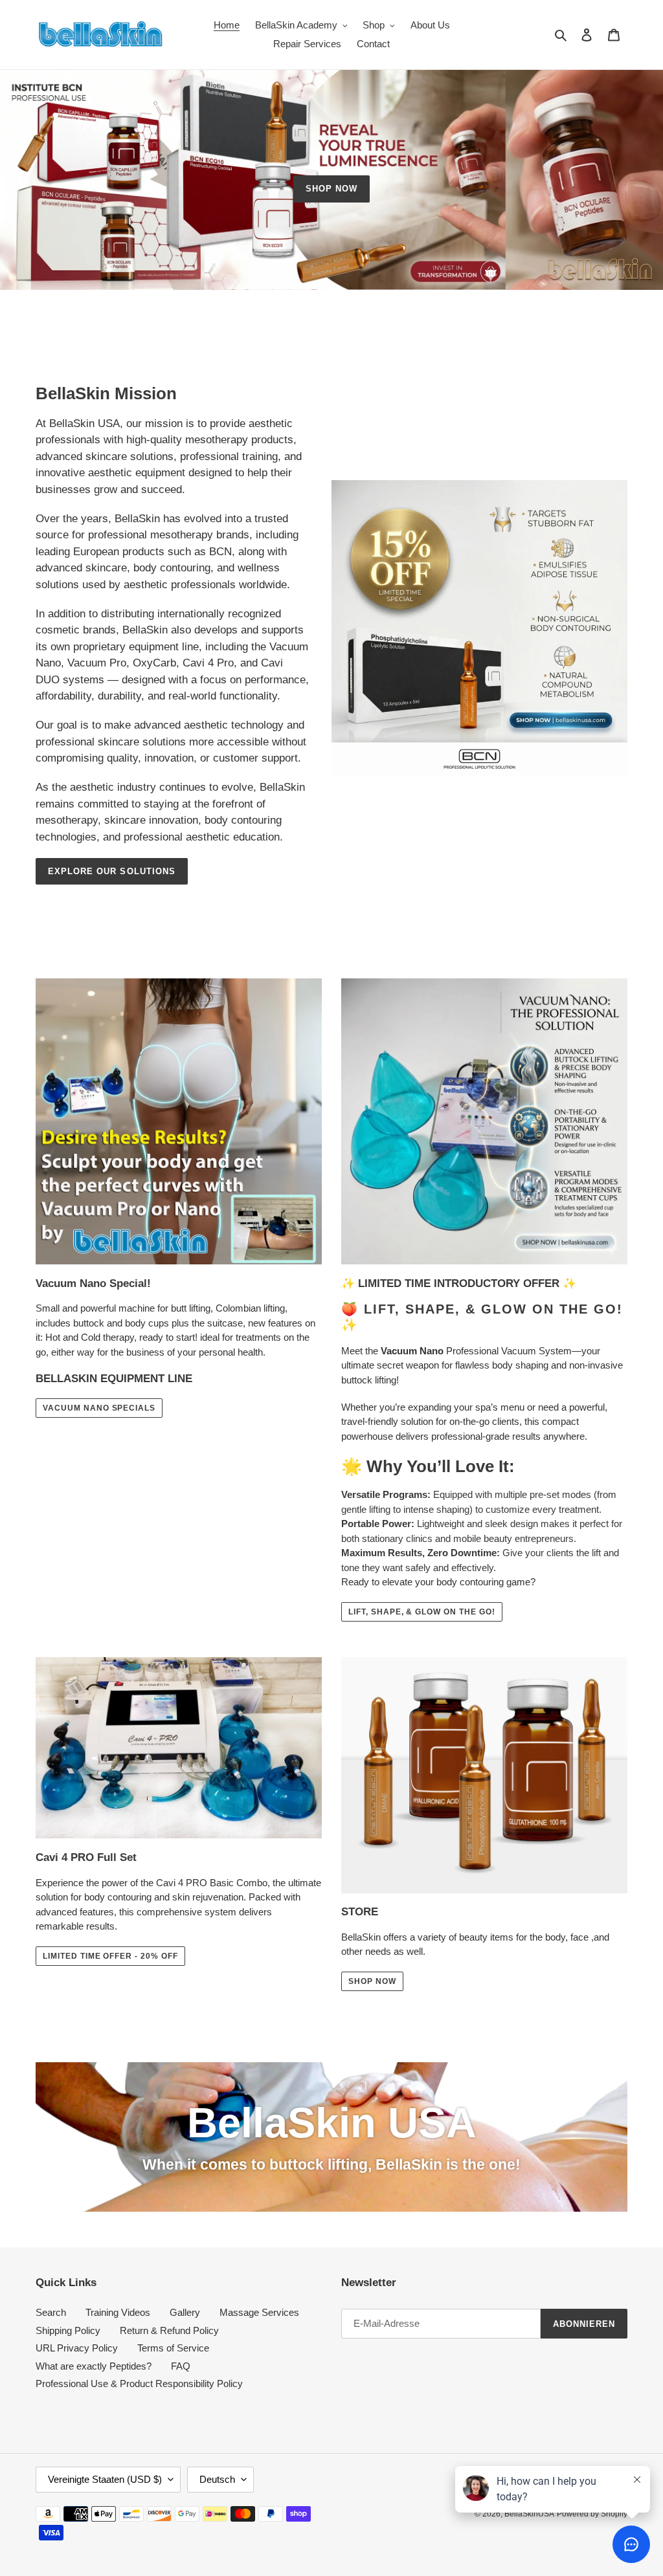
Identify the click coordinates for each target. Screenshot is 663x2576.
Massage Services (259, 2312)
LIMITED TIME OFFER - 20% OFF (110, 1956)
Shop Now (331, 189)
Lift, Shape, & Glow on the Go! (422, 1612)
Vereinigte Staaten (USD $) (105, 2479)
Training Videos (118, 2312)
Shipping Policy (68, 2330)
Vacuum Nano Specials (99, 1408)
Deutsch (217, 2479)
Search (51, 2312)
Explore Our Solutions (112, 871)
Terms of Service (173, 2348)
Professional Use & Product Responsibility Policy (139, 2383)
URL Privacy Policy (77, 2348)
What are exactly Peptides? (94, 2366)
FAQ (181, 2366)
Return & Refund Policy (169, 2330)
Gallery (185, 2312)
